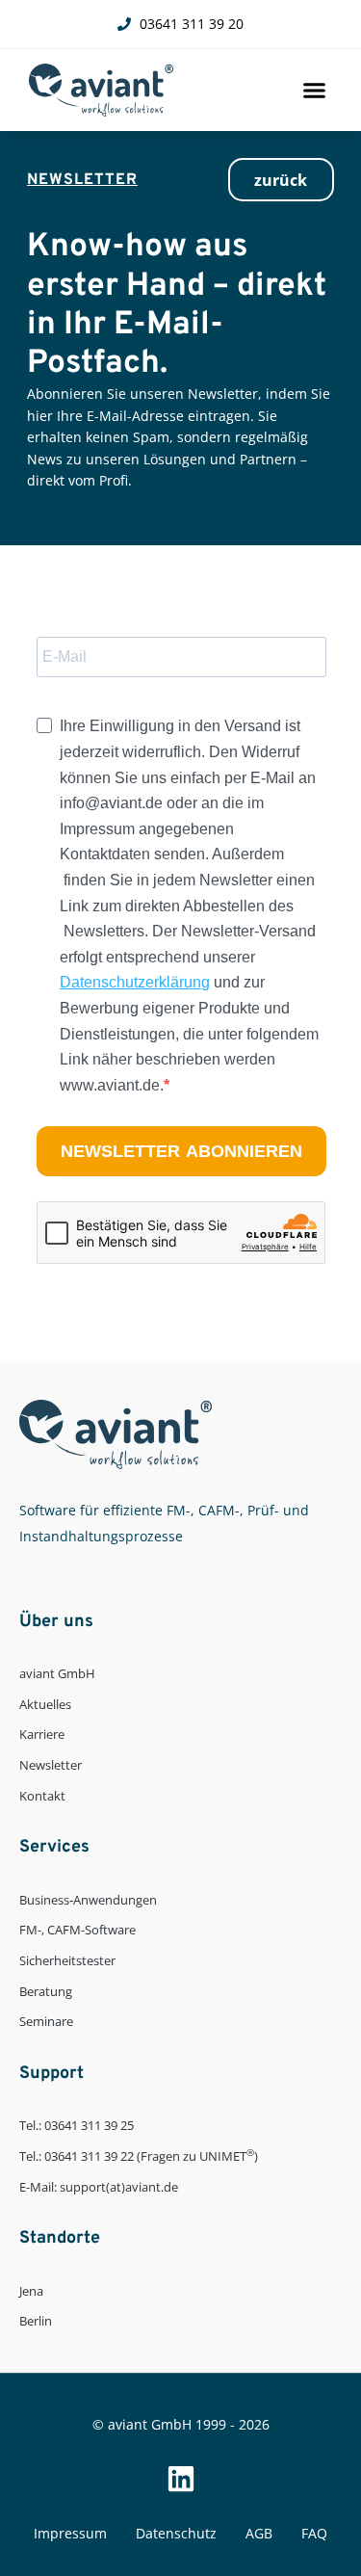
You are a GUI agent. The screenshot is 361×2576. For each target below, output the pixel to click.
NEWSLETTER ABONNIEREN (181, 1151)
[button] (315, 91)
